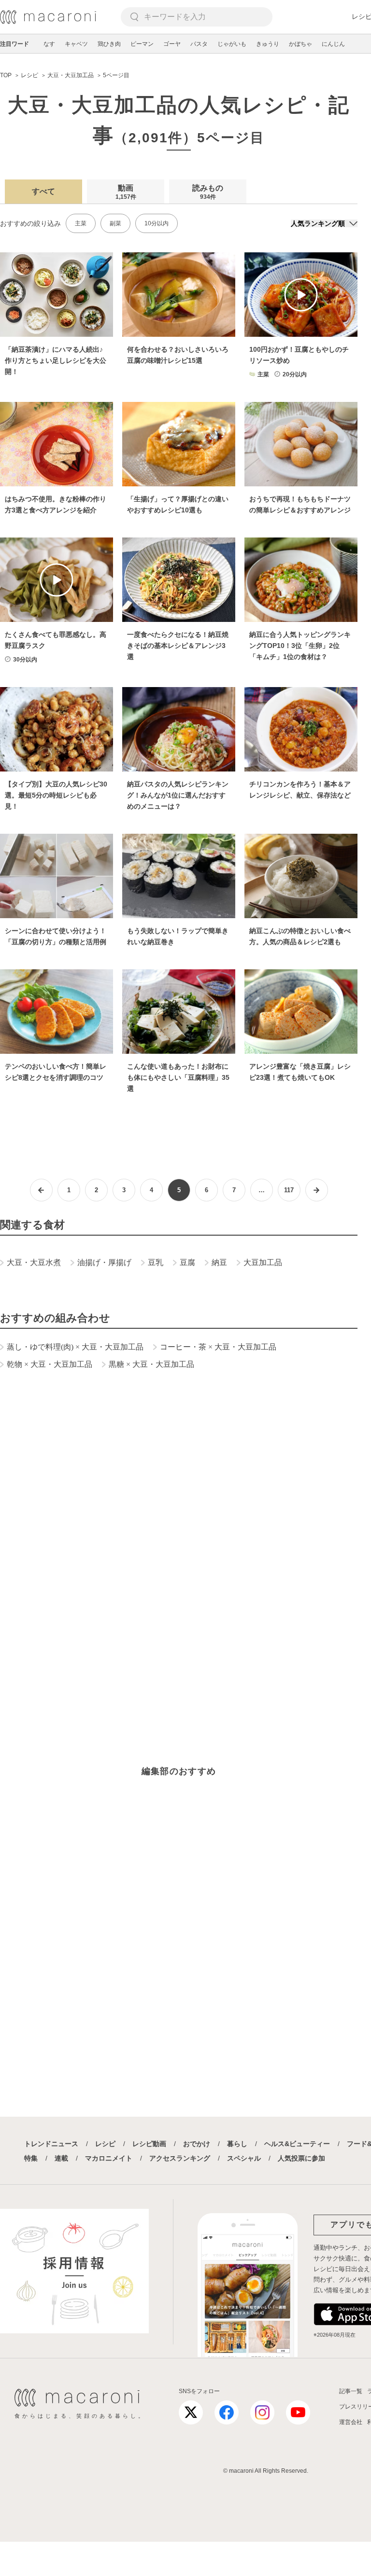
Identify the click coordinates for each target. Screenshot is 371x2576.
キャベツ (76, 44)
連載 (61, 2158)
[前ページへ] (41, 1190)
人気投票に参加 (301, 2158)
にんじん (333, 44)
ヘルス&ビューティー (297, 2144)
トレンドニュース (51, 2144)
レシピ (105, 2144)
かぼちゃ (300, 44)
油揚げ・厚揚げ (104, 1262)
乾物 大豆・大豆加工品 (50, 1364)
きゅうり (268, 44)
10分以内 (157, 223)
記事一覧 (351, 2391)
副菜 (115, 223)
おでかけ (197, 2144)
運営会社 (351, 2422)
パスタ (199, 44)
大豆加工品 (263, 1262)
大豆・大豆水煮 (34, 1262)
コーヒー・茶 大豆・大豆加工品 (218, 1347)
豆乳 (156, 1262)
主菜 (81, 223)
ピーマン (142, 44)
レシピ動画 (149, 2144)
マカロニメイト (109, 2158)
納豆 (219, 1262)
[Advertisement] (179, 1518)
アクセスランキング (180, 2158)
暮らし (237, 2144)
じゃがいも (232, 44)
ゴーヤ (172, 44)
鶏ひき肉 (109, 44)
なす (49, 44)
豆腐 (187, 1262)
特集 (31, 2158)
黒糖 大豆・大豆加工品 (151, 1364)
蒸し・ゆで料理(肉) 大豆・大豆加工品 (75, 1347)
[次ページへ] (317, 1190)
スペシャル (244, 2158)
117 (289, 1190)
